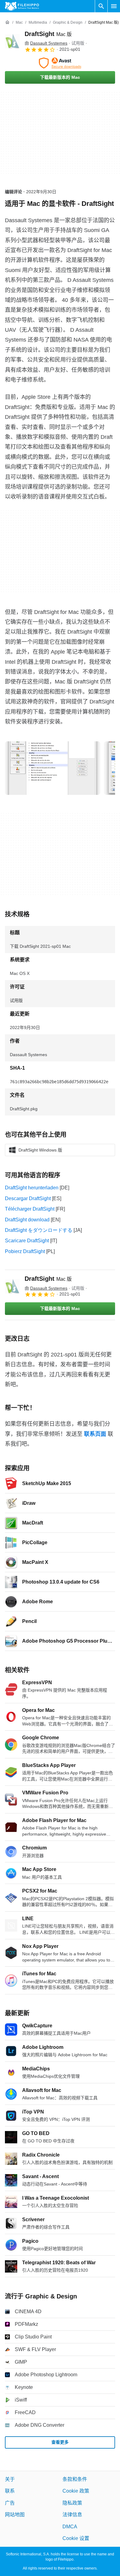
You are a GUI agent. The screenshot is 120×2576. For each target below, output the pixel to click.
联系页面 (95, 1434)
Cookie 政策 (76, 2491)
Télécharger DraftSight (30, 1209)
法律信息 (72, 2515)
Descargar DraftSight (28, 1198)
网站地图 (15, 2515)
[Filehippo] (22, 6)
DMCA (70, 2527)
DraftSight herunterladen (32, 1188)
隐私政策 (72, 2503)
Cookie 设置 (76, 2538)
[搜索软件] (101, 6)
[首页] (7, 22)
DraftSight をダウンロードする (39, 1230)
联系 (10, 2491)
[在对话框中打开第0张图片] (53, 768)
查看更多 (60, 2442)
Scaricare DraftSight (27, 1241)
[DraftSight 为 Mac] (12, 41)
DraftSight (48, 34)
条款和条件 (75, 2479)
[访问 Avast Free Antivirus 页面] (60, 63)
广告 (10, 2503)
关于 (10, 2479)
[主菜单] (114, 6)
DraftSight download (27, 1220)
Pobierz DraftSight (25, 1251)
